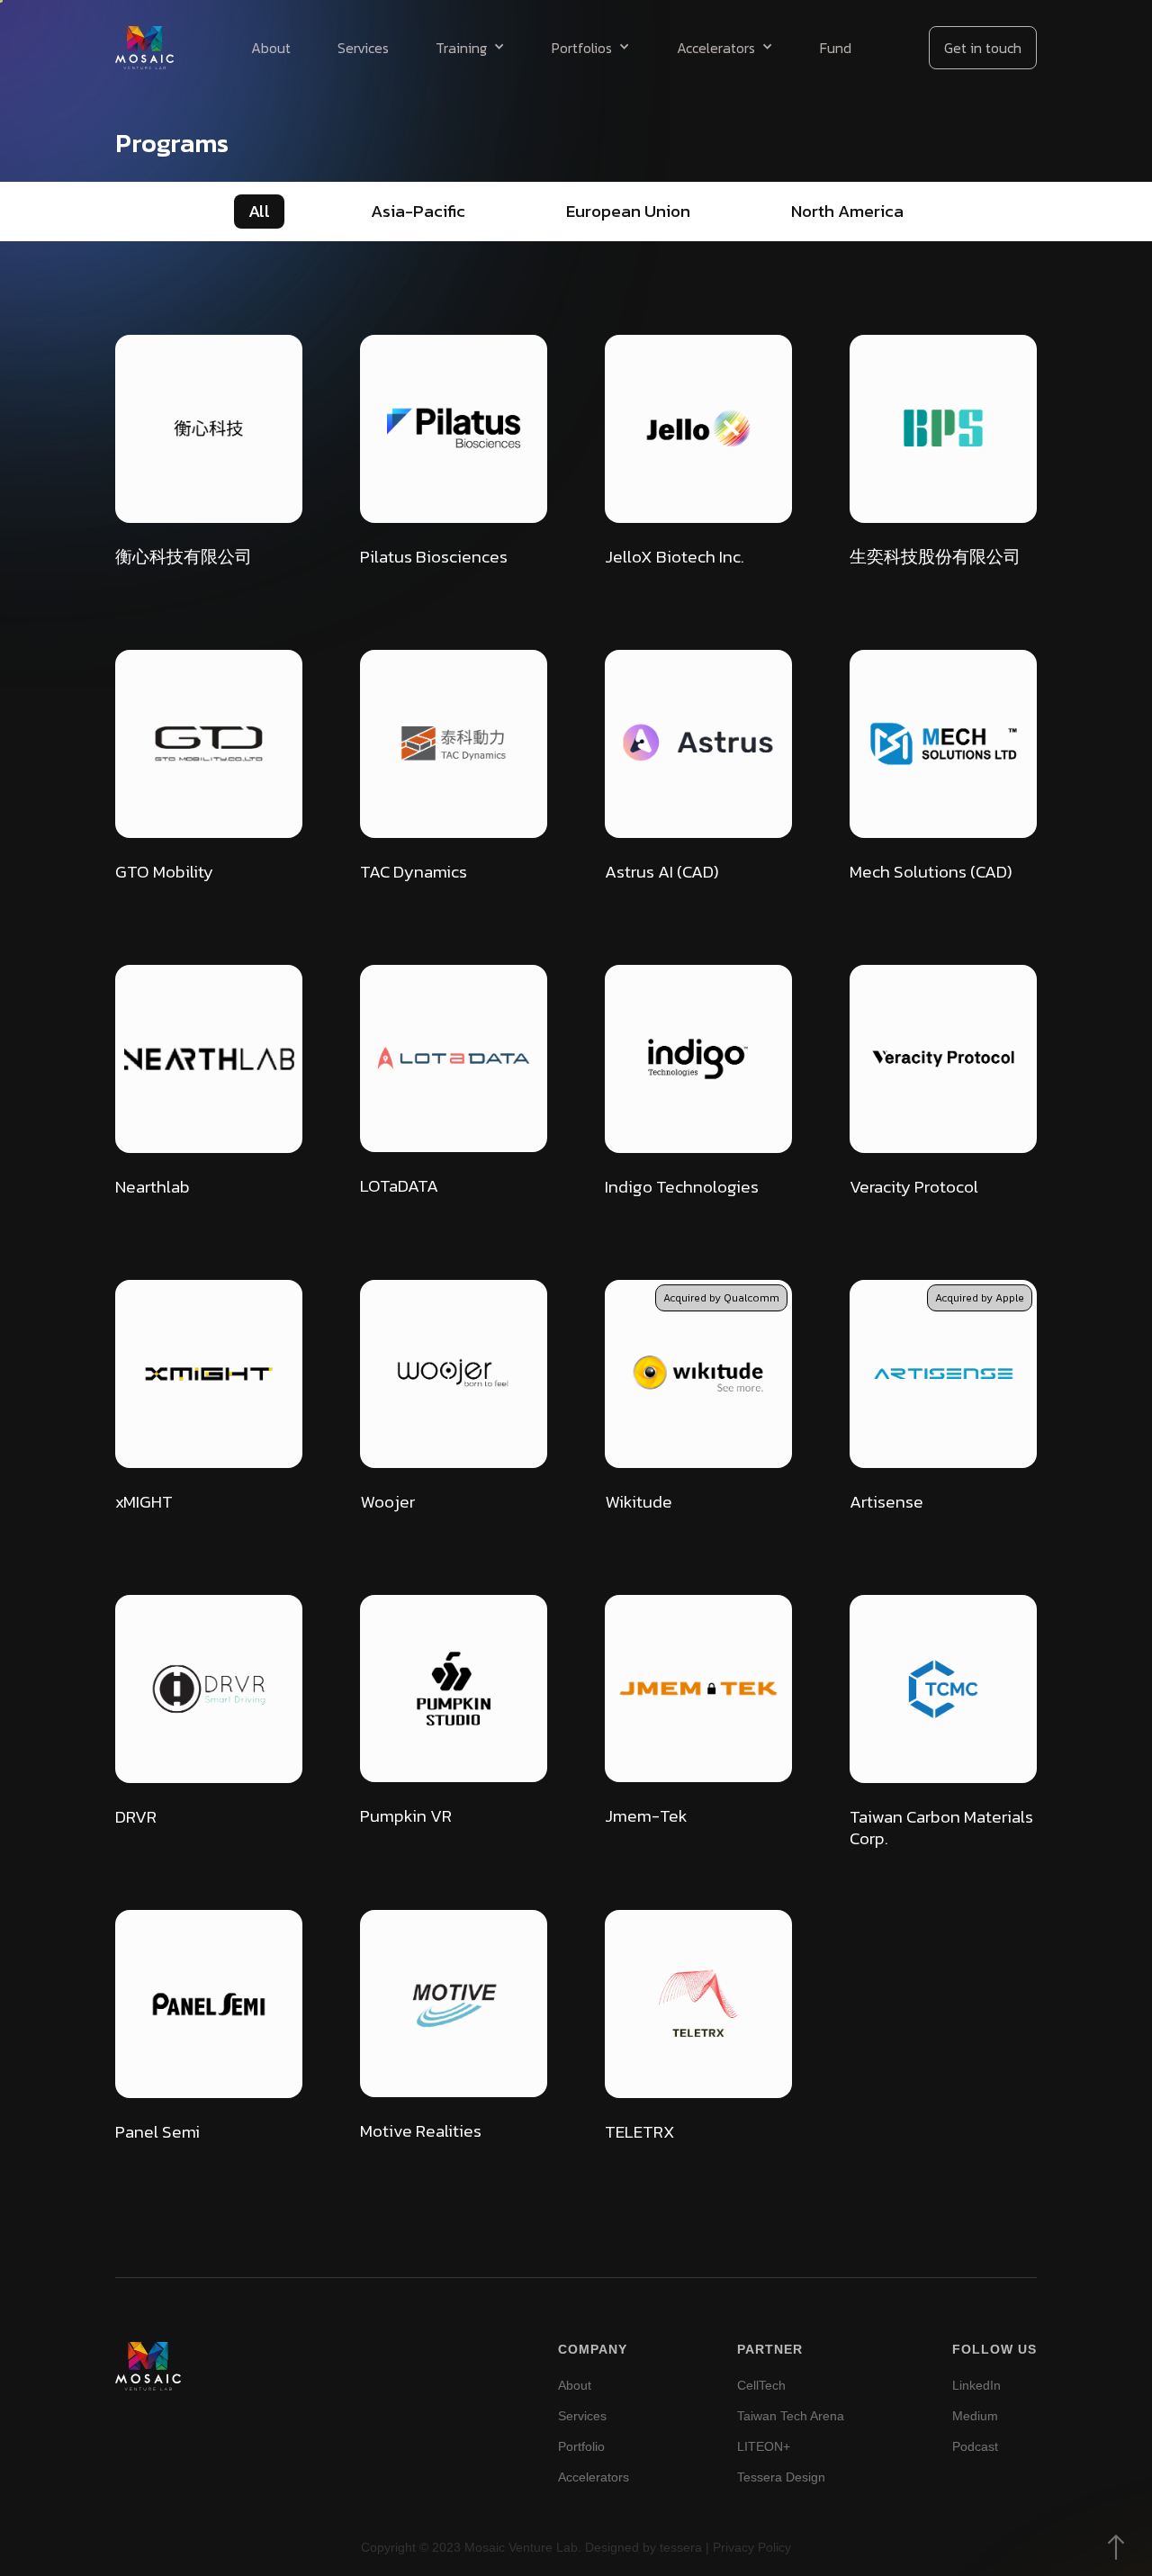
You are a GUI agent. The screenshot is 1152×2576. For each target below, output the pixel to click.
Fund (836, 48)
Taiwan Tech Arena (791, 2416)
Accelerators (594, 2477)
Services (363, 48)
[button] (470, 48)
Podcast (975, 2446)
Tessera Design (781, 2477)
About (271, 48)
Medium (975, 2416)
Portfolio (581, 2446)
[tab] (259, 212)
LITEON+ (764, 2446)
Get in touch (983, 48)
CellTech (761, 2385)
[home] (144, 48)
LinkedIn (976, 2385)
